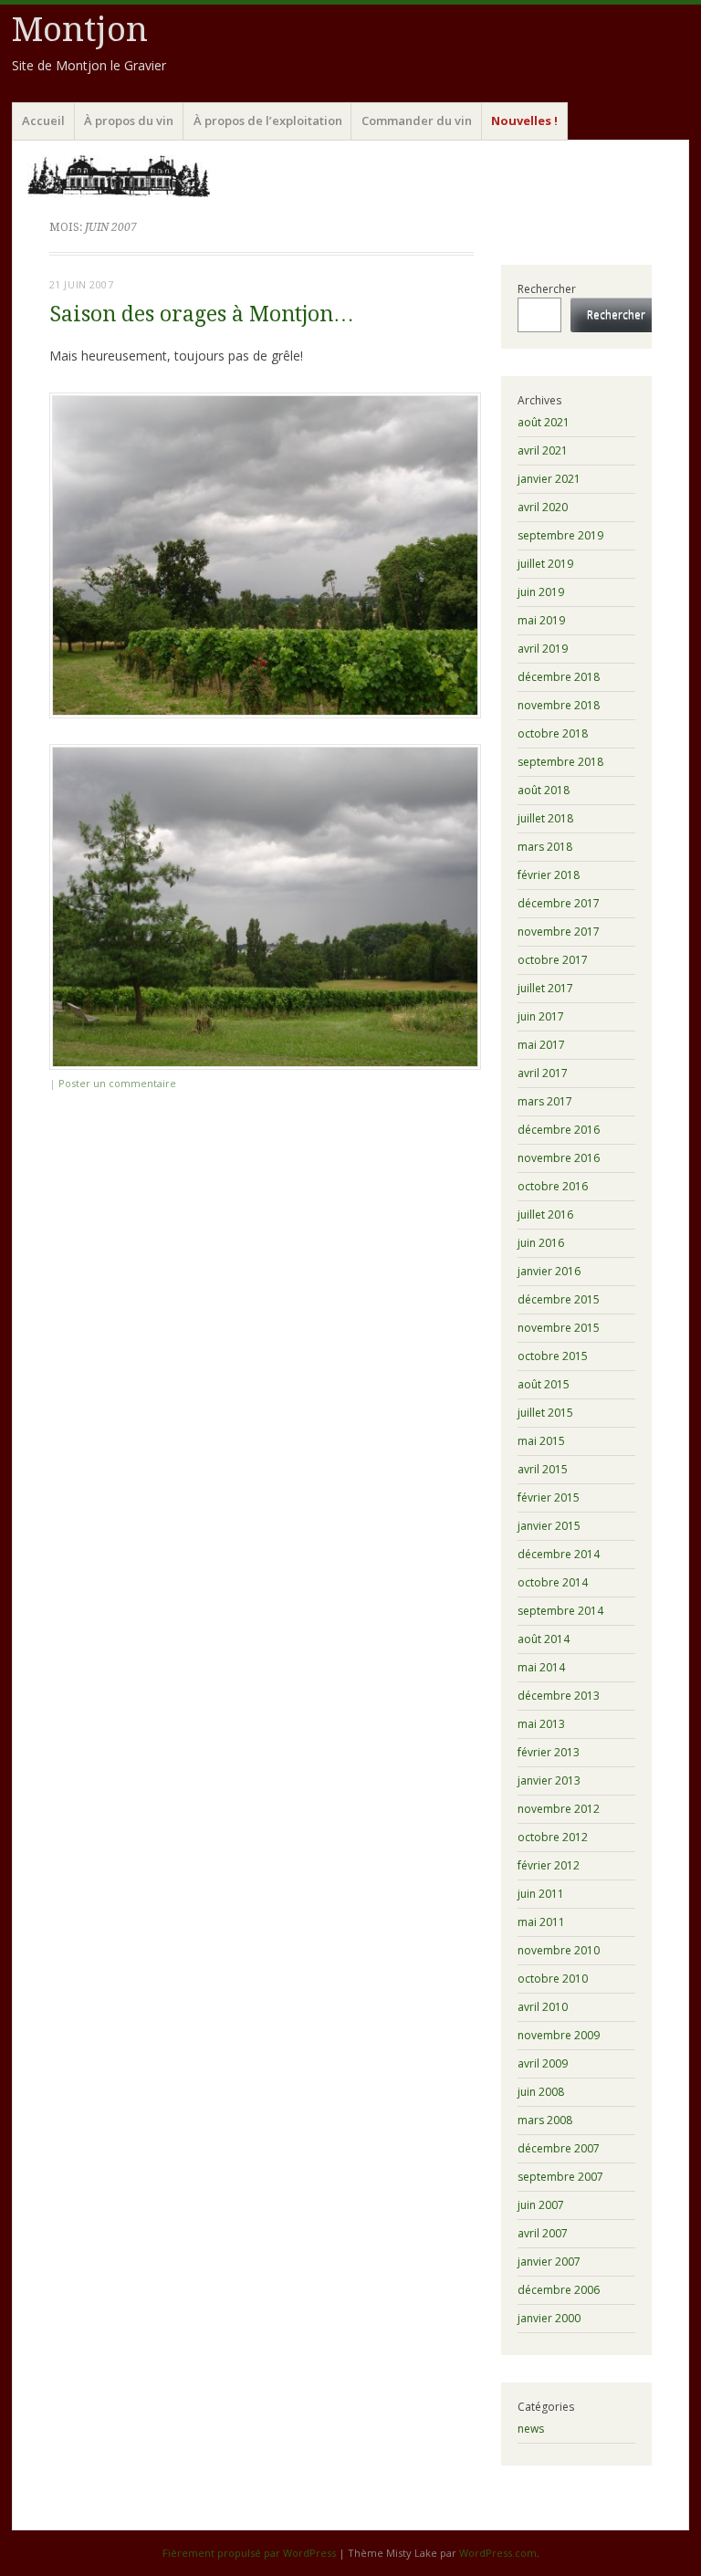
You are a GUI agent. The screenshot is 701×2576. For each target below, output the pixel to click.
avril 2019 (543, 649)
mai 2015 (541, 1441)
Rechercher (547, 289)
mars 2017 (545, 1101)
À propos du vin (129, 120)
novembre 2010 (559, 1950)
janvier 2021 (549, 479)
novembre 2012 (559, 1809)
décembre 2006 (559, 2290)
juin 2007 (541, 2205)
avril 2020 (543, 507)
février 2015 (549, 1497)
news (531, 2429)
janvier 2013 (549, 1780)
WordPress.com (498, 2553)
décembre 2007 (559, 2148)
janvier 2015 (549, 1526)
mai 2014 (541, 1667)
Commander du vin (417, 120)
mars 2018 (545, 847)
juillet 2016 (545, 1215)
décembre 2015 (559, 1299)
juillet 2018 (545, 818)
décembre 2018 (559, 677)
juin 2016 (541, 1243)
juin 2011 (541, 1894)
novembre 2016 (559, 1158)
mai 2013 (541, 1724)
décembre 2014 (559, 1554)
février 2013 (549, 1752)
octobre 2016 (553, 1186)
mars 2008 (545, 2120)
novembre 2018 (559, 705)
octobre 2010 (553, 1979)
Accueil (43, 120)
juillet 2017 (545, 988)
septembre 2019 (560, 535)
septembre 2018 (560, 762)
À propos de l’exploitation (268, 120)
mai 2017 (541, 1045)
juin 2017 (541, 1016)
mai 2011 (541, 1922)
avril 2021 (543, 450)
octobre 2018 (553, 733)
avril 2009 (543, 2063)
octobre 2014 (553, 1582)
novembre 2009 (559, 2035)
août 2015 (544, 1384)
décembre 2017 (559, 903)
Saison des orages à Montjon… (202, 314)
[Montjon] (350, 176)
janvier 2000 (549, 2318)
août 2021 (544, 422)
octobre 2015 (553, 1356)
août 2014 (544, 1639)
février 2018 (549, 875)
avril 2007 (543, 2233)
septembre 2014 (560, 1611)
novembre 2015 (559, 1328)
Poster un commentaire (117, 1083)
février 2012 (549, 1865)
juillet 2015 (545, 1413)
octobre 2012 (553, 1837)
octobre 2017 (553, 960)
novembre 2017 (559, 932)
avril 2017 (543, 1073)
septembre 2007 (560, 2177)
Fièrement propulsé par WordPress (249, 2553)
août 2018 (544, 790)
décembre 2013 (559, 1696)
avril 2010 (543, 2007)
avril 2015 (543, 1469)
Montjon (80, 30)
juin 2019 (541, 592)
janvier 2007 (549, 2262)
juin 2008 (541, 2092)
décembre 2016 (559, 1130)
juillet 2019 (545, 564)
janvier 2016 (549, 1271)
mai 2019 (541, 620)
